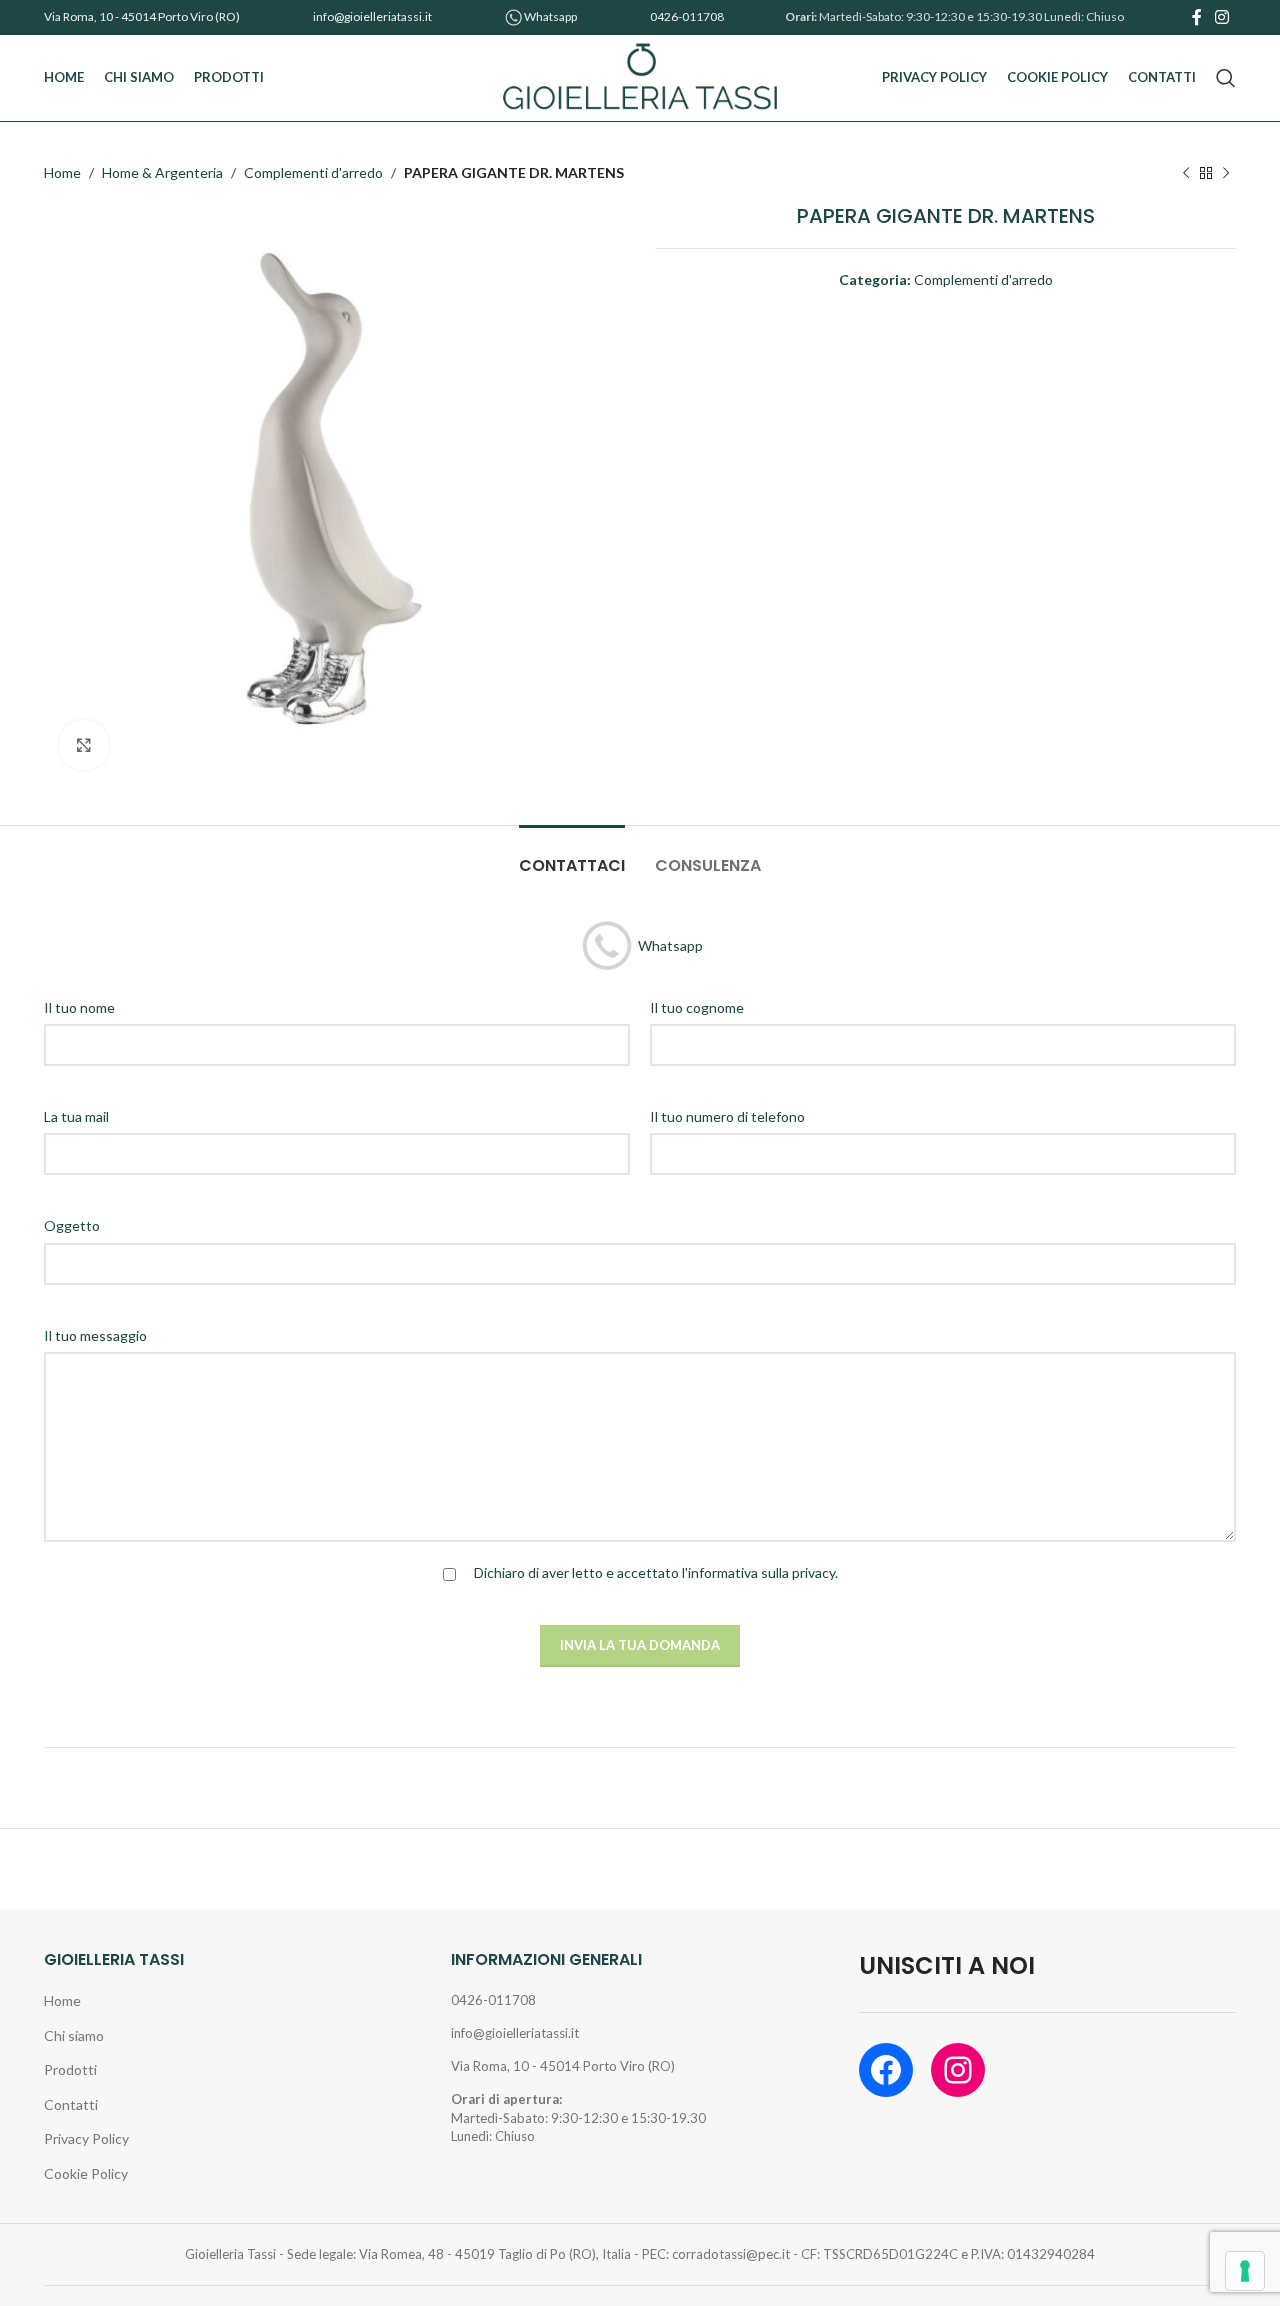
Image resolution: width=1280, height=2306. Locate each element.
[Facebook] (886, 2070)
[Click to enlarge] (84, 745)
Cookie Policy (86, 2173)
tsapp (563, 16)
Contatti (71, 2104)
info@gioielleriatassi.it (372, 16)
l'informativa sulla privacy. (760, 1572)
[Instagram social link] (1222, 17)
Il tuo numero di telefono (727, 1116)
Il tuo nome (79, 1007)
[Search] (1226, 78)
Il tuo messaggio (95, 1335)
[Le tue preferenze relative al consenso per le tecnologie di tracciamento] (1245, 2271)
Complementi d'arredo (313, 172)
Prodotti (70, 2069)
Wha (536, 16)
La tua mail (76, 1116)
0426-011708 (687, 16)
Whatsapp (670, 944)
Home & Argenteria (162, 172)
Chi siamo (74, 2035)
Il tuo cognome (697, 1007)
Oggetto (72, 1225)
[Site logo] (640, 76)
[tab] (572, 855)
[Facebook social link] (1196, 17)
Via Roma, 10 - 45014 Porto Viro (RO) (142, 16)
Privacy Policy (86, 2138)
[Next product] (1226, 173)
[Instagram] (958, 2070)
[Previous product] (1186, 173)
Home (62, 172)
